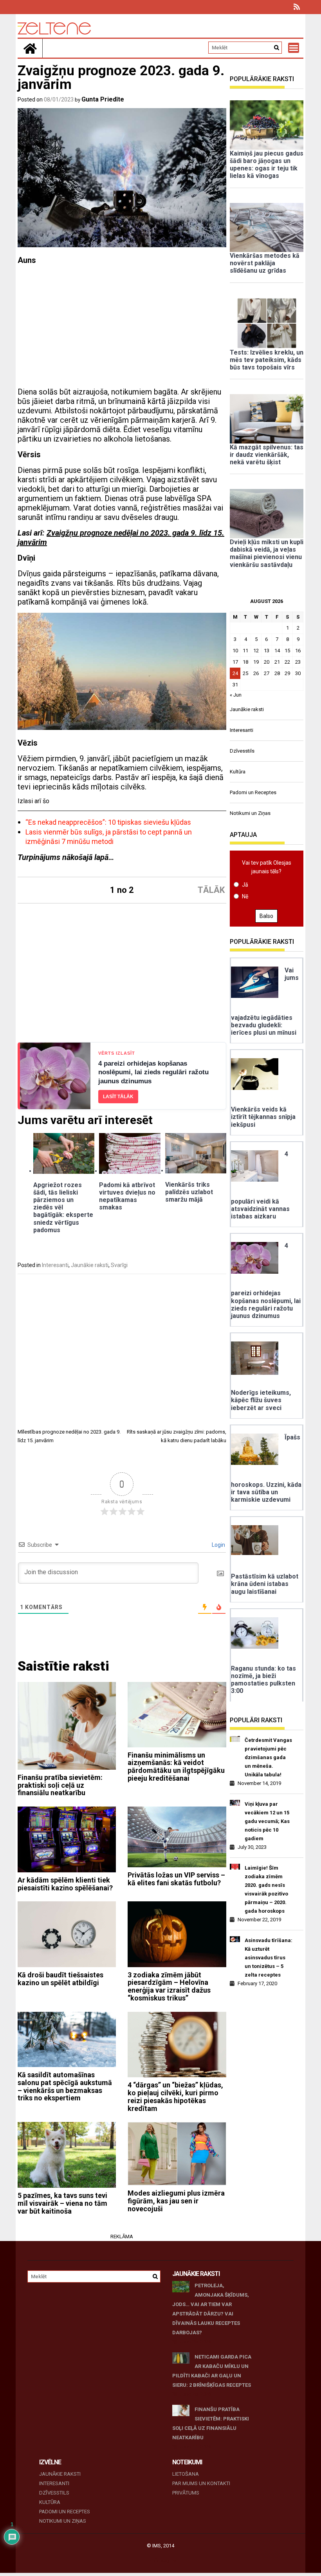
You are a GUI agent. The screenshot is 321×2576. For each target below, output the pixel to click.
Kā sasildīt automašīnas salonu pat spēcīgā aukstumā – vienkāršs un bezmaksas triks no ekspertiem (65, 2086)
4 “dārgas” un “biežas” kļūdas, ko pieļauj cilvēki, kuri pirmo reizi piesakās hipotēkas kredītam (175, 2096)
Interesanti (55, 1265)
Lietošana (186, 2474)
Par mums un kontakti (201, 2483)
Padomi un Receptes (253, 792)
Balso (266, 916)
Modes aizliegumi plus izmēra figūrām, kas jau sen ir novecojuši (176, 2201)
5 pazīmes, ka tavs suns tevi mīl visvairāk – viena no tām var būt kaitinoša (62, 2203)
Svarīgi (119, 1265)
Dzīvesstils (242, 751)
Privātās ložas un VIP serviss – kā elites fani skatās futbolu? (176, 1879)
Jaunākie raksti (90, 1265)
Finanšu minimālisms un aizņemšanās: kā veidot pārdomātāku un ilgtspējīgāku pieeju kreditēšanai (176, 1767)
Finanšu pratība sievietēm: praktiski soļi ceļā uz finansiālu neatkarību (60, 1785)
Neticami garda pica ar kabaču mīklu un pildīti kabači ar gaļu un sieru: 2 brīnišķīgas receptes (212, 2371)
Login (218, 1545)
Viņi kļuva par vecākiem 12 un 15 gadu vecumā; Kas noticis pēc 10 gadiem (267, 1821)
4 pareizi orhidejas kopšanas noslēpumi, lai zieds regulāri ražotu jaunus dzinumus (153, 1073)
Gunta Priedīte (103, 99)
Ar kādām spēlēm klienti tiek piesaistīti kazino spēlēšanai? (65, 1884)
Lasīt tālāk (118, 1097)
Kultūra (238, 772)
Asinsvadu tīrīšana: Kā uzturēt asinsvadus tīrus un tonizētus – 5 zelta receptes (269, 1958)
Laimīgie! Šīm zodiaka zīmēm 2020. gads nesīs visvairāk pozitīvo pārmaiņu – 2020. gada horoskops (266, 1889)
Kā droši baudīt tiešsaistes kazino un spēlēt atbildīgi (60, 1979)
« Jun (236, 695)
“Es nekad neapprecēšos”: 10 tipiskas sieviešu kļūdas (108, 822)
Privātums (186, 2493)
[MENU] (294, 48)
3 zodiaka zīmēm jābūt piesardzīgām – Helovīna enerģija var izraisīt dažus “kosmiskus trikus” (169, 1986)
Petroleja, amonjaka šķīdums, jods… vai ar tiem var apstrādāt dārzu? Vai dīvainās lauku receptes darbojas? (211, 2309)
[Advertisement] (122, 329)
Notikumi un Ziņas (250, 813)
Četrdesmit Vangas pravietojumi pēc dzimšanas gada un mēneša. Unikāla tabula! (268, 1757)
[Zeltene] (30, 48)
